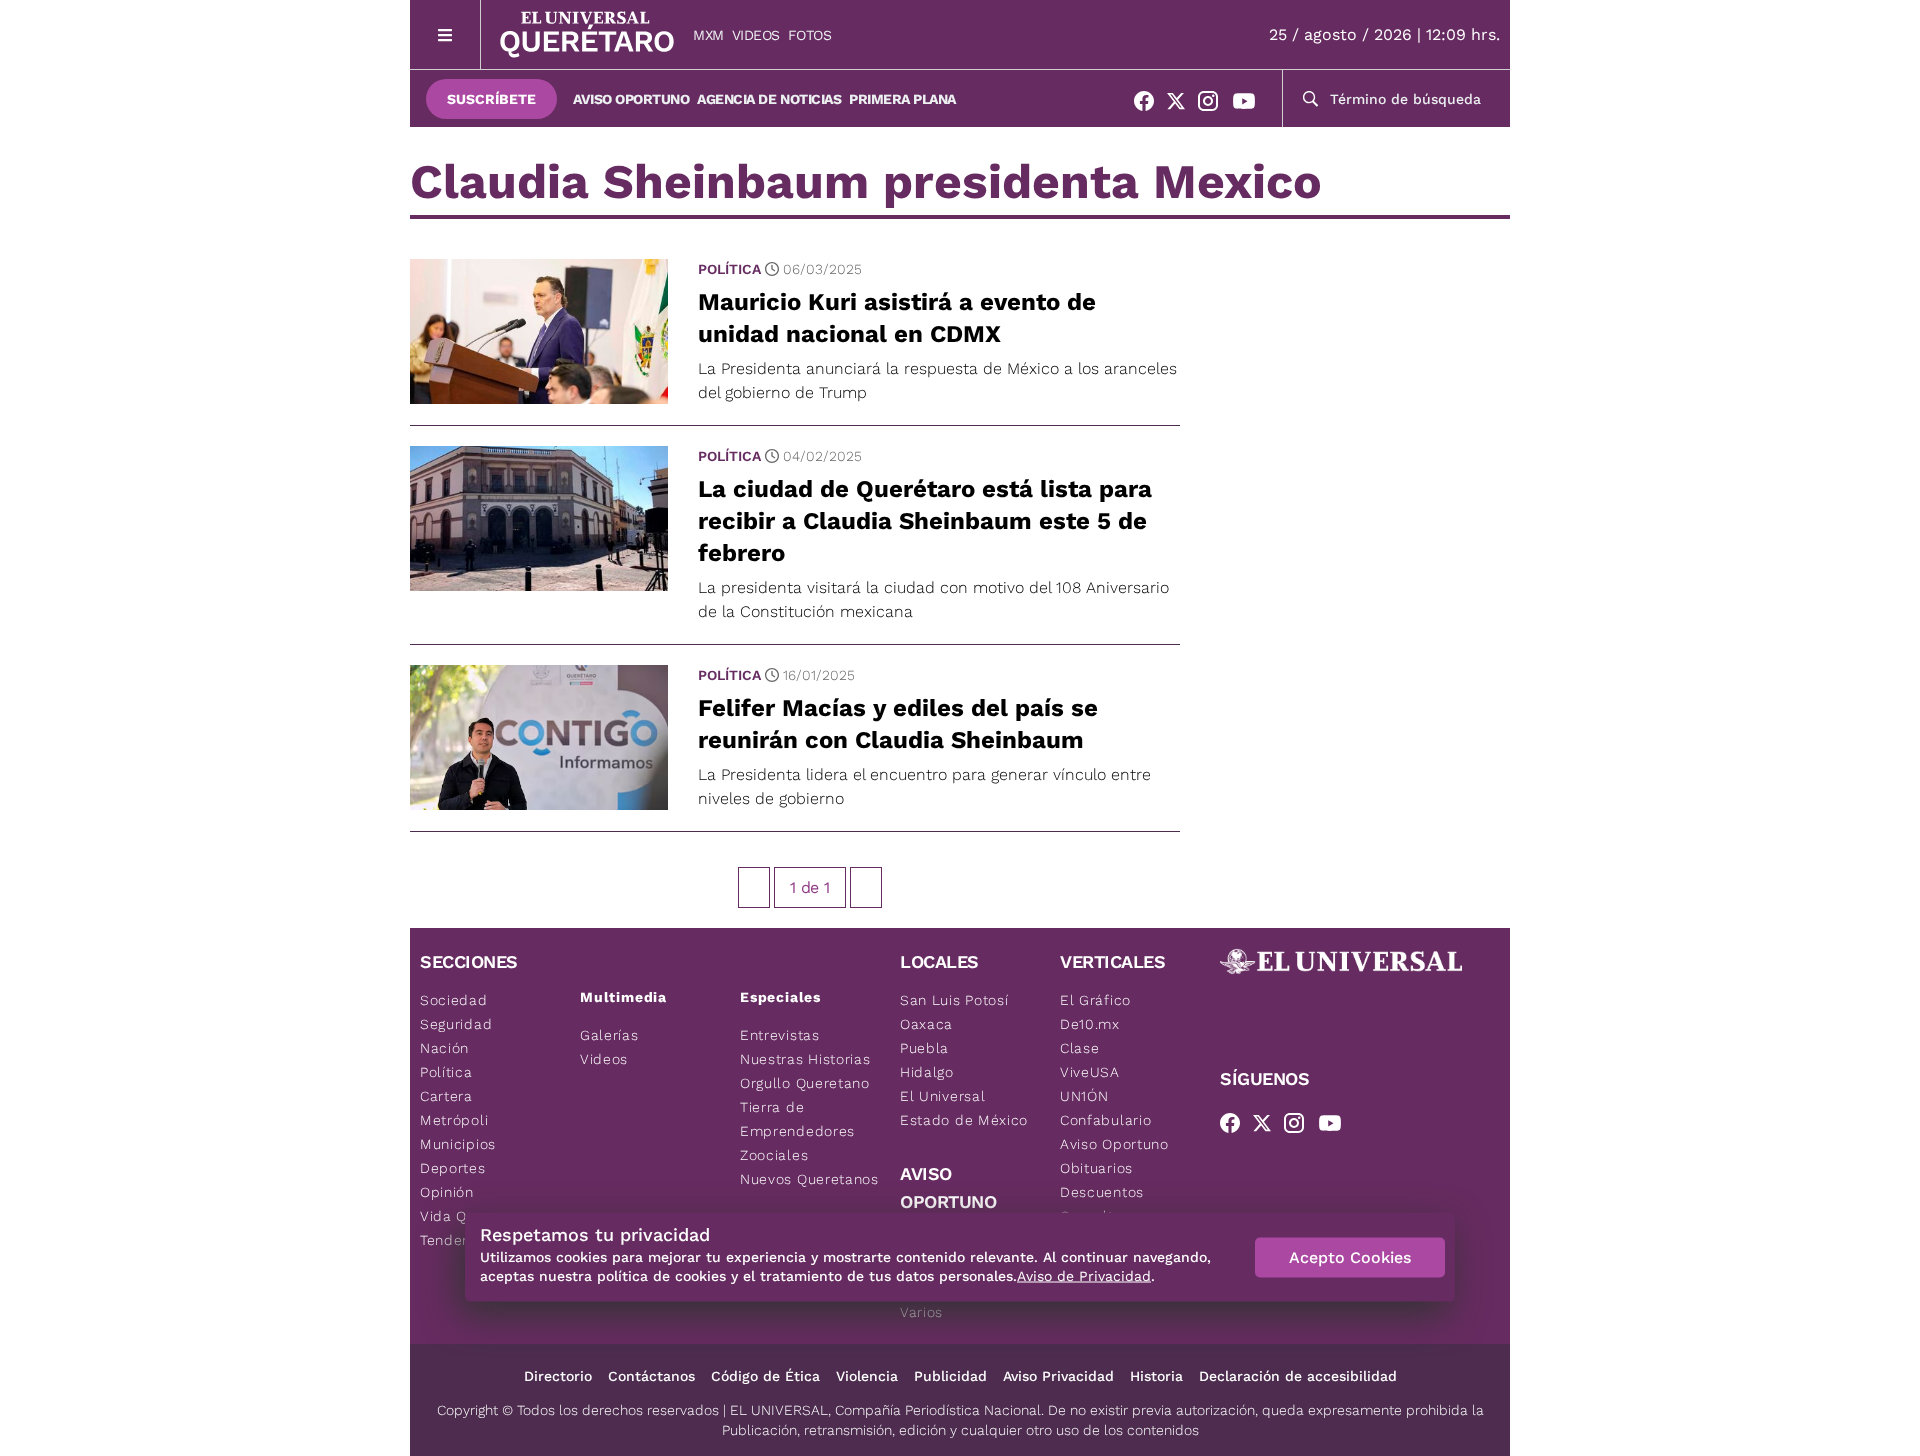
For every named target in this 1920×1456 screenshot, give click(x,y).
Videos (756, 35)
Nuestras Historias (805, 1059)
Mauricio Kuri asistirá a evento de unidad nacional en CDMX (897, 318)
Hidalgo (927, 1072)
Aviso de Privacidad (1084, 1276)
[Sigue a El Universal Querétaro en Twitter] (1182, 105)
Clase (1080, 1048)
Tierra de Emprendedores (797, 1119)
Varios (921, 1312)
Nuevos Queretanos (809, 1179)
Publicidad (950, 1376)
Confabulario (1105, 1120)
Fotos (810, 35)
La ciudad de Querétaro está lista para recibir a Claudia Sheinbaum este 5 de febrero (925, 521)
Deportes (453, 1168)
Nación (444, 1048)
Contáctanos (651, 1376)
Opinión (447, 1192)
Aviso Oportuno (631, 99)
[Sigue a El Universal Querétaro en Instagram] (1214, 105)
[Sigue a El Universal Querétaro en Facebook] (1150, 105)
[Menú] (445, 34)
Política (729, 269)
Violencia (867, 1376)
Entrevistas (780, 1035)
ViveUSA (1090, 1072)
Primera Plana (902, 99)
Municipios (458, 1144)
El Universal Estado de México (964, 1108)
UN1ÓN (1084, 1096)
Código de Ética (765, 1376)
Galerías (609, 1035)
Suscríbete (491, 99)
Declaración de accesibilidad (1298, 1376)
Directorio (558, 1376)
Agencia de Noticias (769, 99)
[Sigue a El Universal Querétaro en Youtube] (1250, 105)
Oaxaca (926, 1024)
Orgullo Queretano (805, 1083)
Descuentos (1102, 1192)
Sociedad (454, 1000)
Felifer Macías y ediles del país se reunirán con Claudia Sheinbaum (898, 724)
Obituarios (1096, 1168)
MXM (708, 35)
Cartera (446, 1096)
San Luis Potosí (954, 1000)
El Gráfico (1095, 1000)
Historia (1156, 1376)
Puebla (924, 1048)
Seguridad (456, 1024)
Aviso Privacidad (1058, 1376)
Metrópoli (454, 1120)
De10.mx (1090, 1024)
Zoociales (774, 1155)
